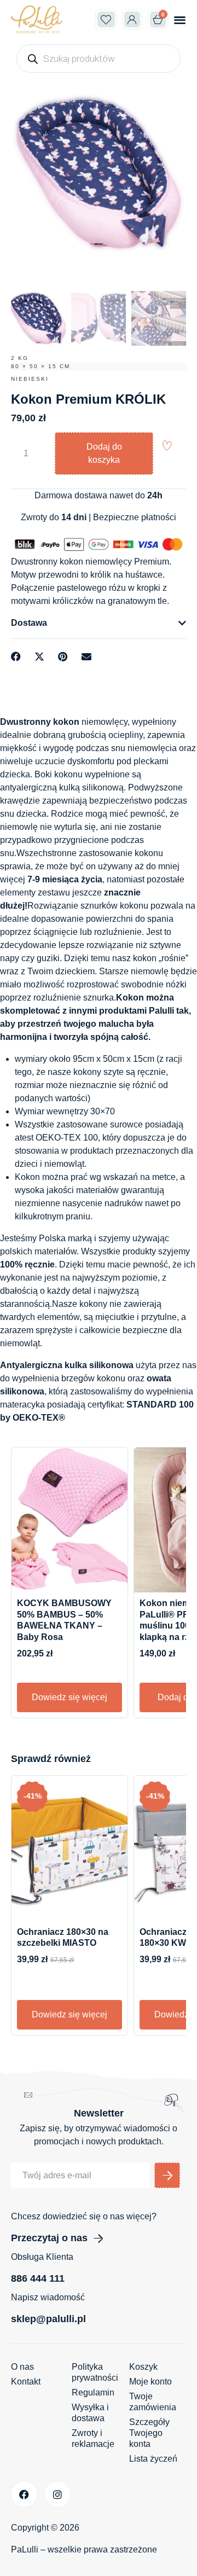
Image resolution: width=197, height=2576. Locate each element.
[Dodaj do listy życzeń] (167, 446)
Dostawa (29, 623)
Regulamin (93, 2392)
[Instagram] (58, 2494)
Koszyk (143, 2367)
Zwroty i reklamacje (93, 2438)
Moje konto (150, 2382)
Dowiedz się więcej (69, 1697)
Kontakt (26, 2382)
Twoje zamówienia (153, 2402)
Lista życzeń (153, 2459)
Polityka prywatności (95, 2372)
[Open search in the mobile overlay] (99, 59)
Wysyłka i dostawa (90, 2413)
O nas (22, 2367)
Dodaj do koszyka (104, 453)
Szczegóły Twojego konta (149, 2433)
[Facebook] (24, 2494)
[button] (180, 19)
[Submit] (167, 2175)
